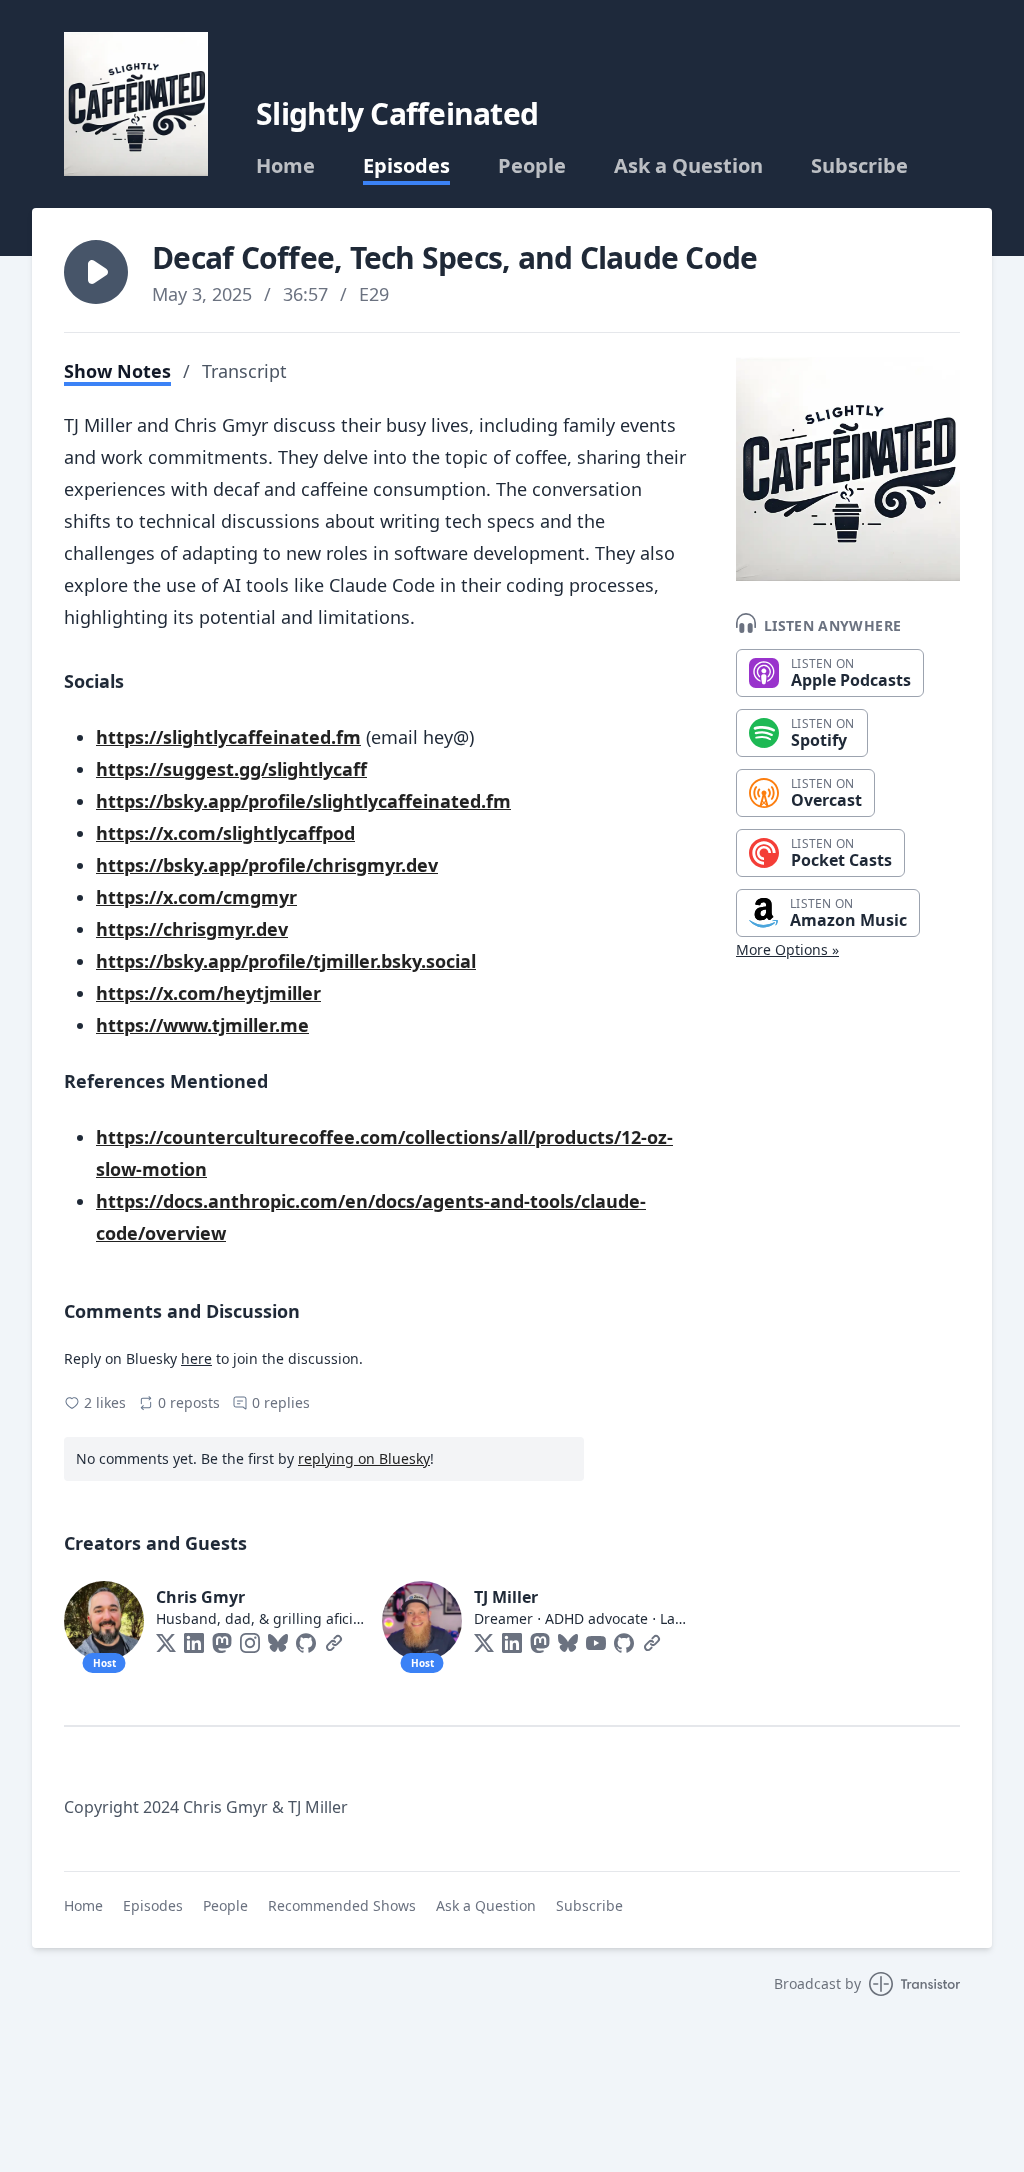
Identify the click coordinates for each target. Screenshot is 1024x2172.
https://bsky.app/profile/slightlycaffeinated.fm (303, 801)
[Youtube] (596, 1643)
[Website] (334, 1643)
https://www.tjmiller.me (202, 1025)
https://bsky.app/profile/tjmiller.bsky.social (286, 961)
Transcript (244, 371)
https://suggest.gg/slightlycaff (231, 769)
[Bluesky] (278, 1643)
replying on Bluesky (364, 1458)
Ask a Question (688, 166)
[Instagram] (250, 1643)
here (196, 1358)
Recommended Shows (342, 1905)
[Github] (306, 1643)
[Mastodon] (222, 1643)
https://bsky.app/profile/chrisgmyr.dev (267, 865)
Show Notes (117, 371)
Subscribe (859, 166)
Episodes (406, 166)
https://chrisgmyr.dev (192, 929)
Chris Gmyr (200, 1597)
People (532, 166)
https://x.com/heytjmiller (208, 993)
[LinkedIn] (194, 1643)
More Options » (787, 949)
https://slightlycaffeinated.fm (228, 737)
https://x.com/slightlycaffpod (225, 833)
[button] (96, 272)
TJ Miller (506, 1597)
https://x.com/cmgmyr (196, 897)
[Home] (136, 104)
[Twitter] (166, 1643)
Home (285, 166)
